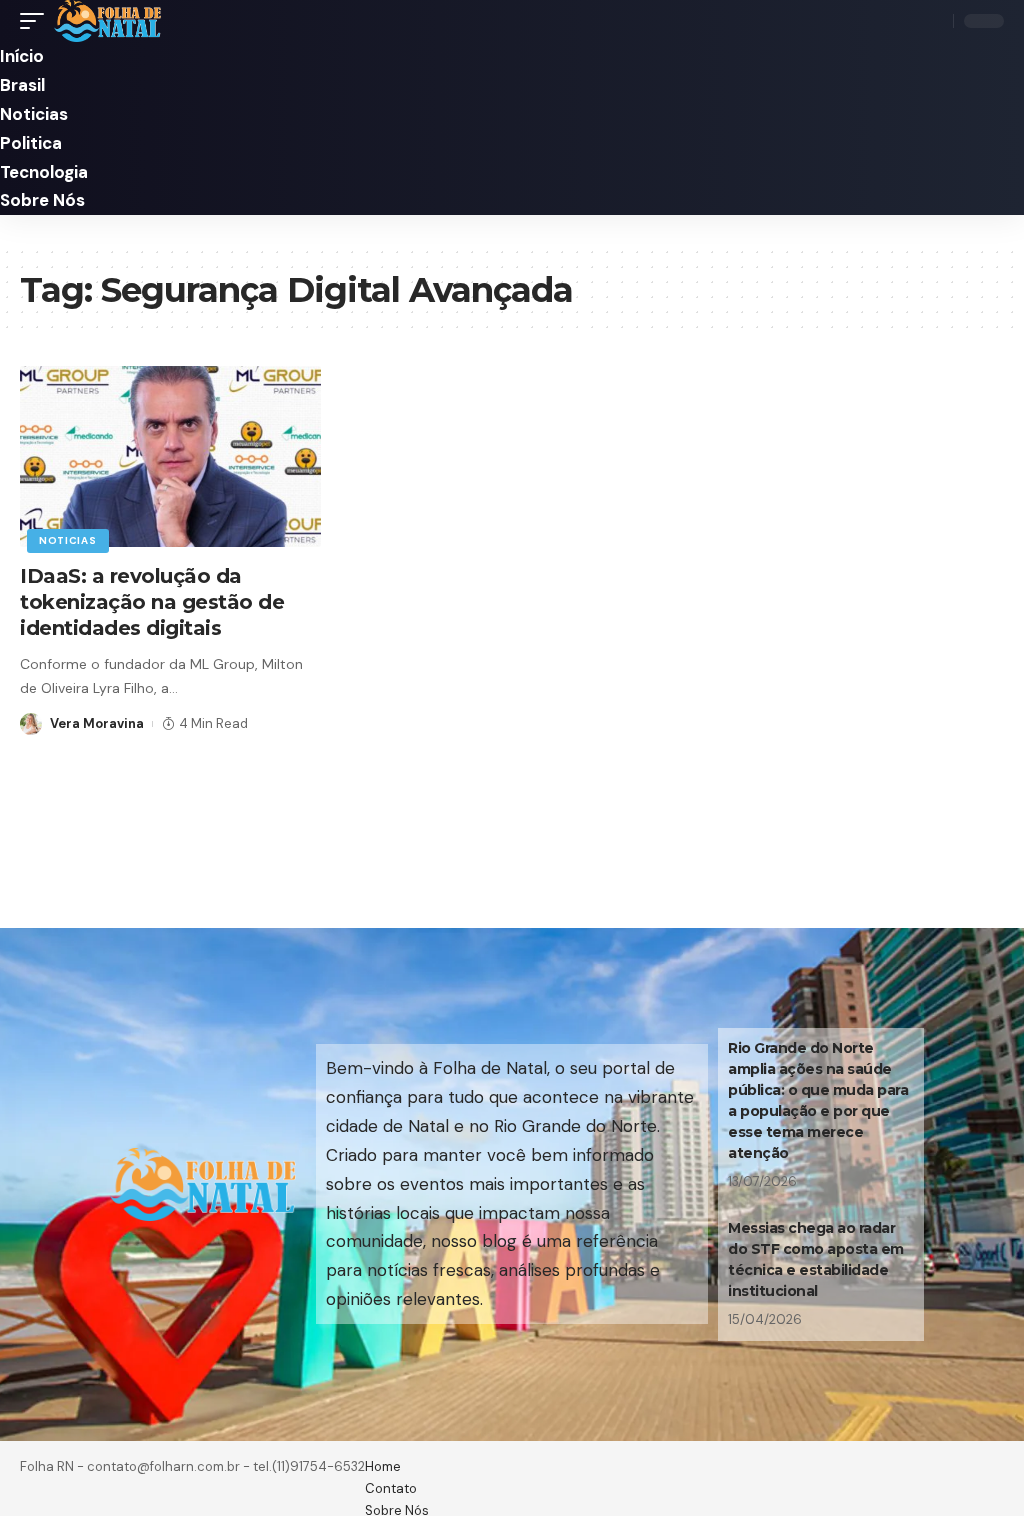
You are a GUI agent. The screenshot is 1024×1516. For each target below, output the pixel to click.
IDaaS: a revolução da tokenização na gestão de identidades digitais (152, 602)
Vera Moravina (97, 723)
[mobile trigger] (37, 21)
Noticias (68, 540)
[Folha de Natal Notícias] (107, 21)
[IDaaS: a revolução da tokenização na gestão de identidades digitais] (170, 456)
